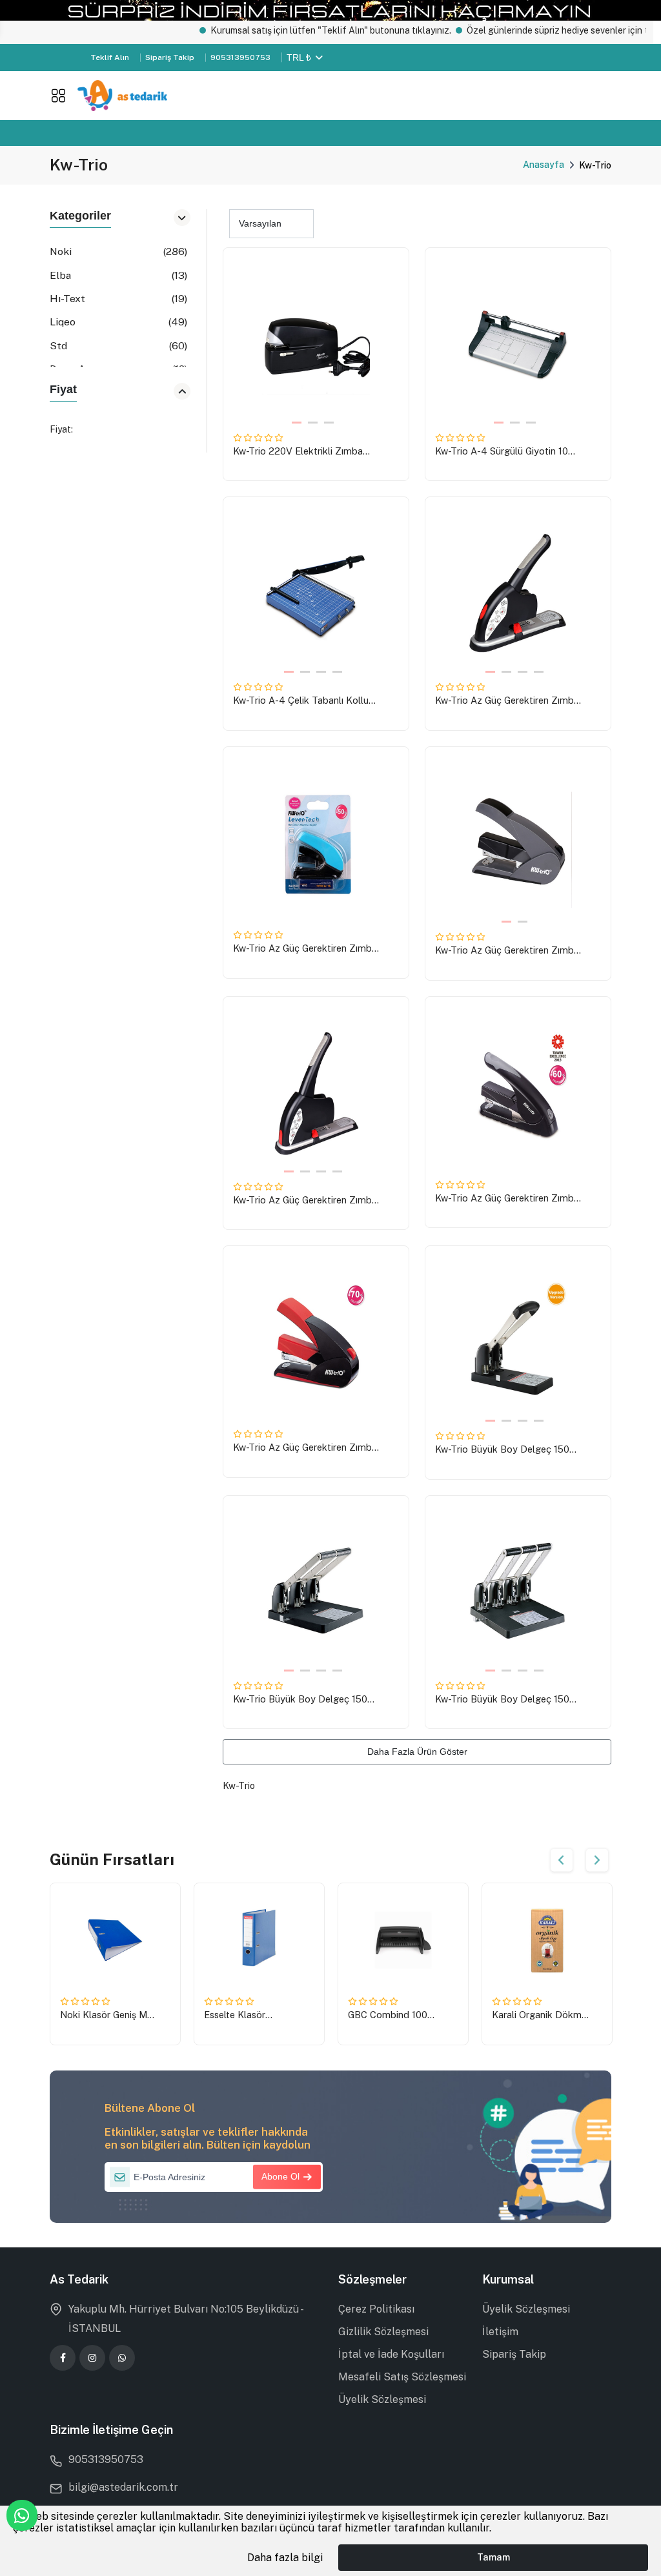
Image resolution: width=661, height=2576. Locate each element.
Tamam (493, 2557)
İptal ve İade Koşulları (391, 2354)
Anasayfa (544, 165)
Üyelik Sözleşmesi (382, 2399)
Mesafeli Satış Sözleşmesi (402, 2377)
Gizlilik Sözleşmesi (383, 2332)
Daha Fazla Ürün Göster (417, 1752)
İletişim (500, 2332)
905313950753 (240, 57)
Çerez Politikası (376, 2309)
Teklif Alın (110, 57)
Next (597, 1860)
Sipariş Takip (170, 57)
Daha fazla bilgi (285, 2558)
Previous (562, 1860)
